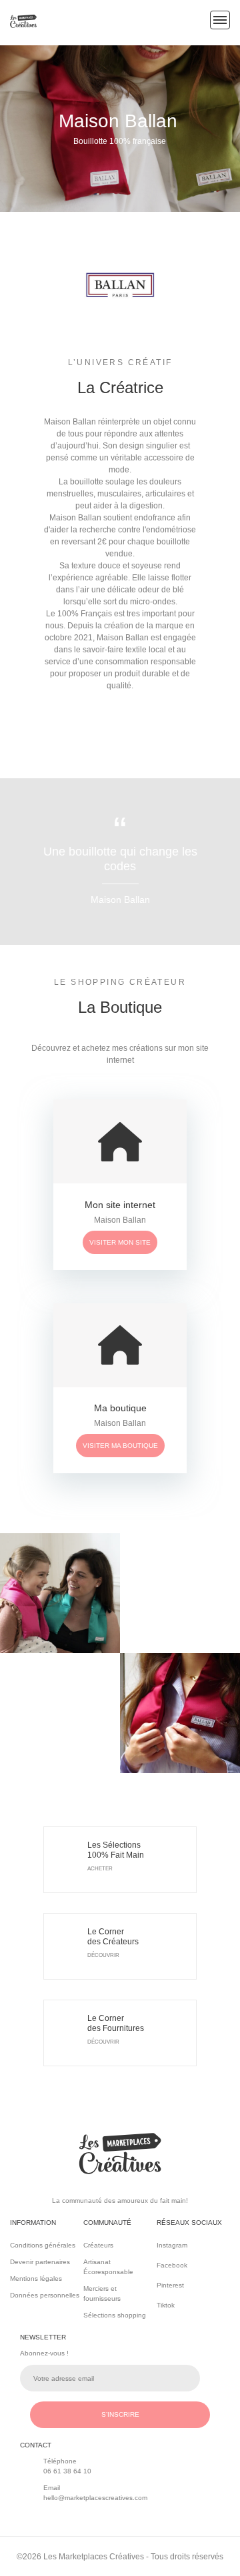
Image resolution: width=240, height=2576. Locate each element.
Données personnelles (45, 2295)
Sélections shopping (115, 2315)
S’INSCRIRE (120, 2414)
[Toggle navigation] (220, 20)
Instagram (163, 2245)
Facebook (162, 2265)
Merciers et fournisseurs (102, 2293)
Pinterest (162, 2285)
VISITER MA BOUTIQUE (120, 1446)
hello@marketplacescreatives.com (95, 2498)
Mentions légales (36, 2278)
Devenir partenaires (40, 2262)
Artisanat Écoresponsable (108, 2267)
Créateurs (98, 2245)
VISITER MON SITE (120, 1242)
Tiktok (162, 2305)
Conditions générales (43, 2245)
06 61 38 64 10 (67, 2471)
